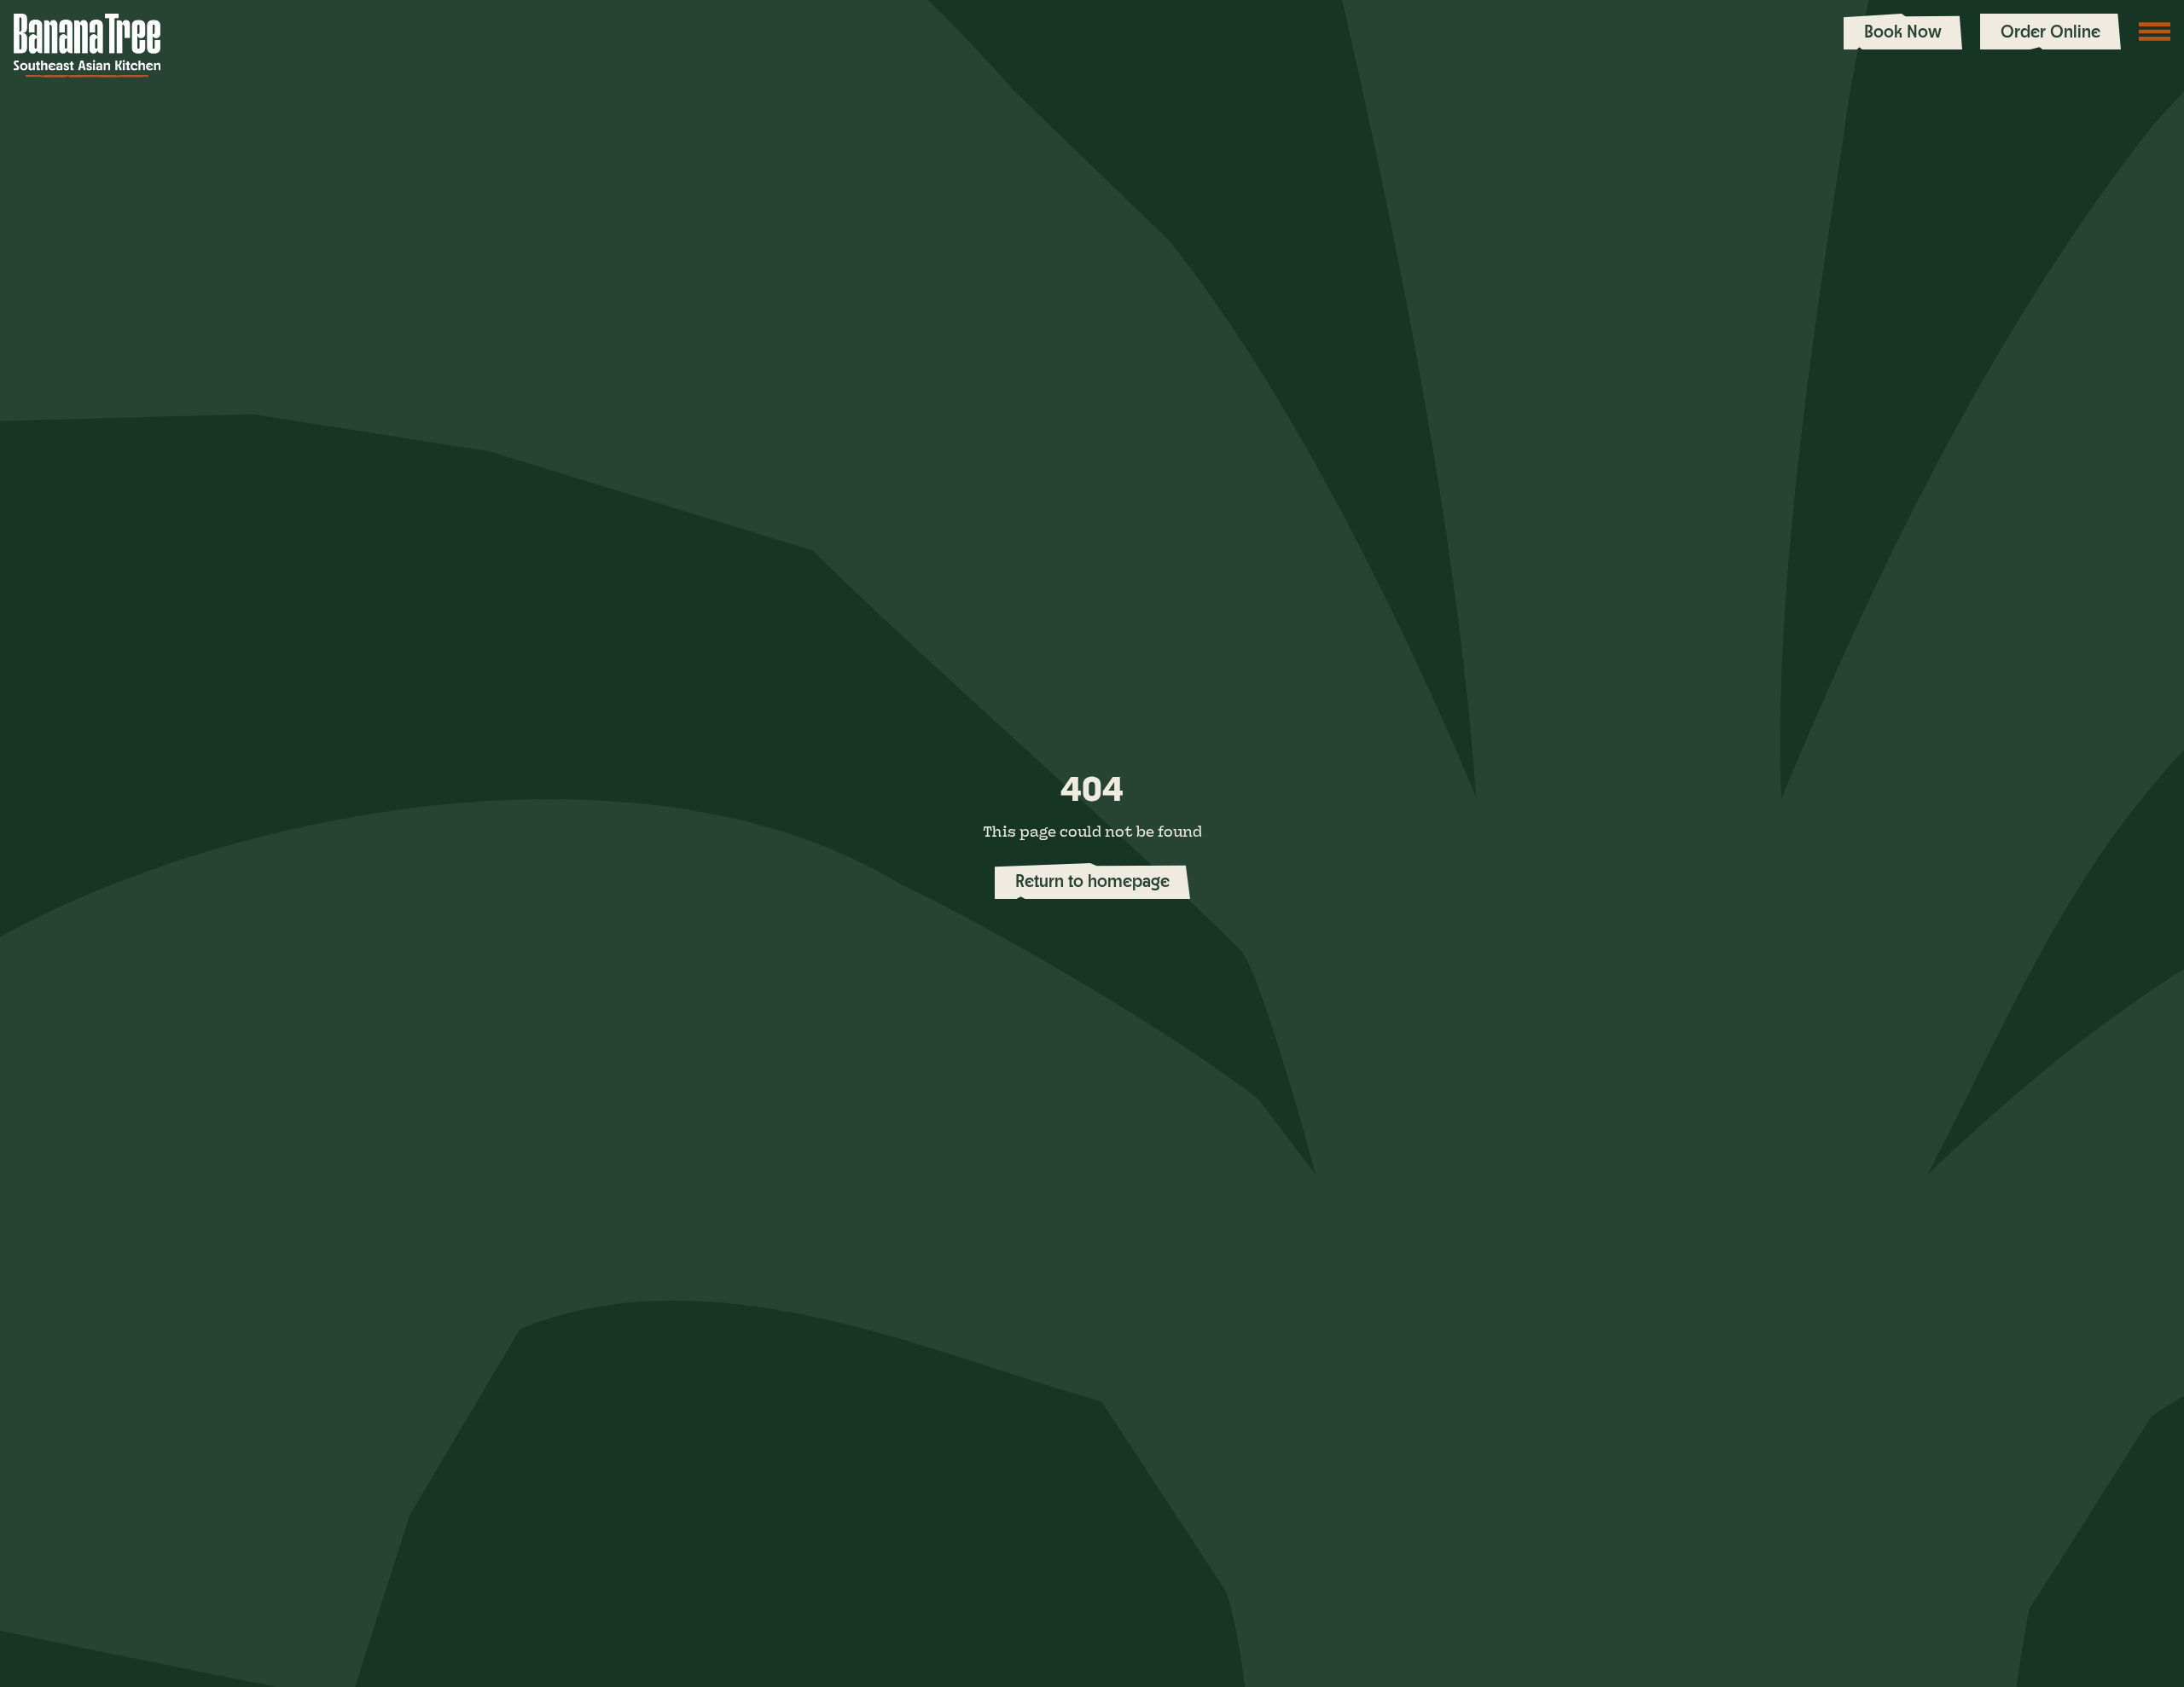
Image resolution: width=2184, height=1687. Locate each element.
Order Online (2050, 31)
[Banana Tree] (87, 46)
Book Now (1903, 31)
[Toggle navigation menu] (2155, 32)
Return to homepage (1092, 881)
